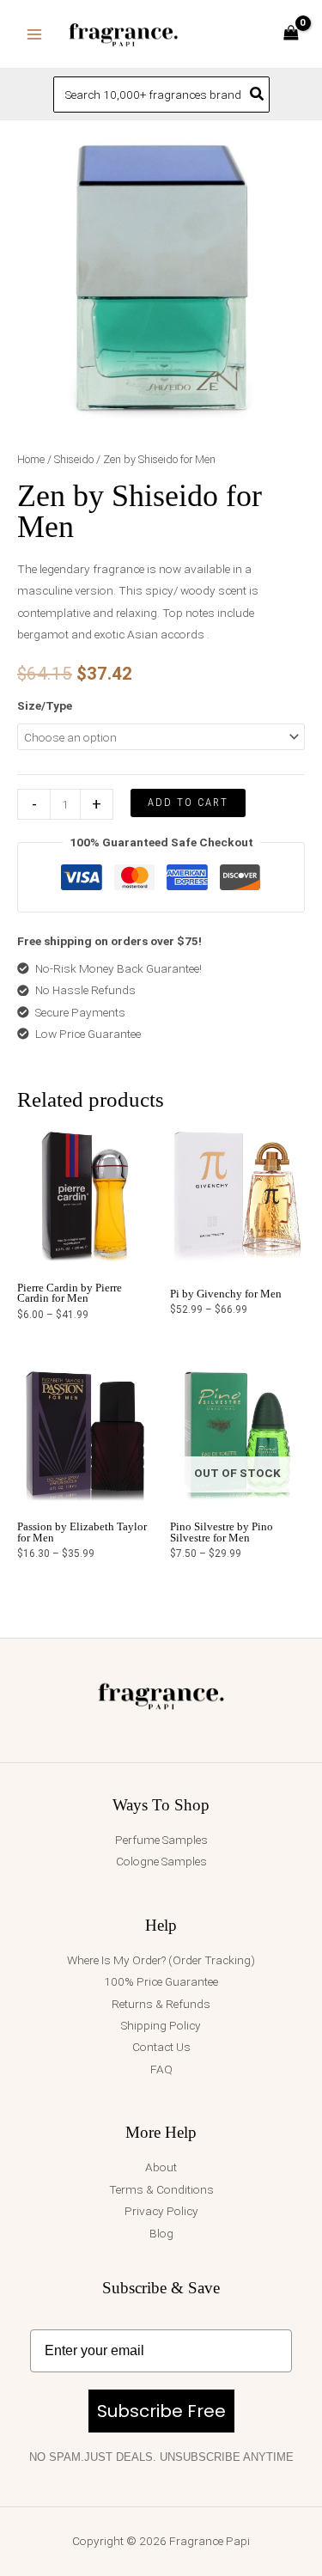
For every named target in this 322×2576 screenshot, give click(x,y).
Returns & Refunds (161, 2004)
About (161, 2167)
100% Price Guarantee (161, 1981)
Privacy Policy (161, 2211)
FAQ (161, 2069)
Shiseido (74, 459)
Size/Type (45, 705)
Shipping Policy (161, 2025)
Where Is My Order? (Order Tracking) (161, 1960)
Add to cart (188, 802)
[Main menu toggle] (34, 34)
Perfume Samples (161, 1840)
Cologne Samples (161, 1861)
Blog (161, 2233)
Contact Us (161, 2047)
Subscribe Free (161, 2411)
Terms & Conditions (161, 2189)
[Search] (258, 95)
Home (31, 459)
